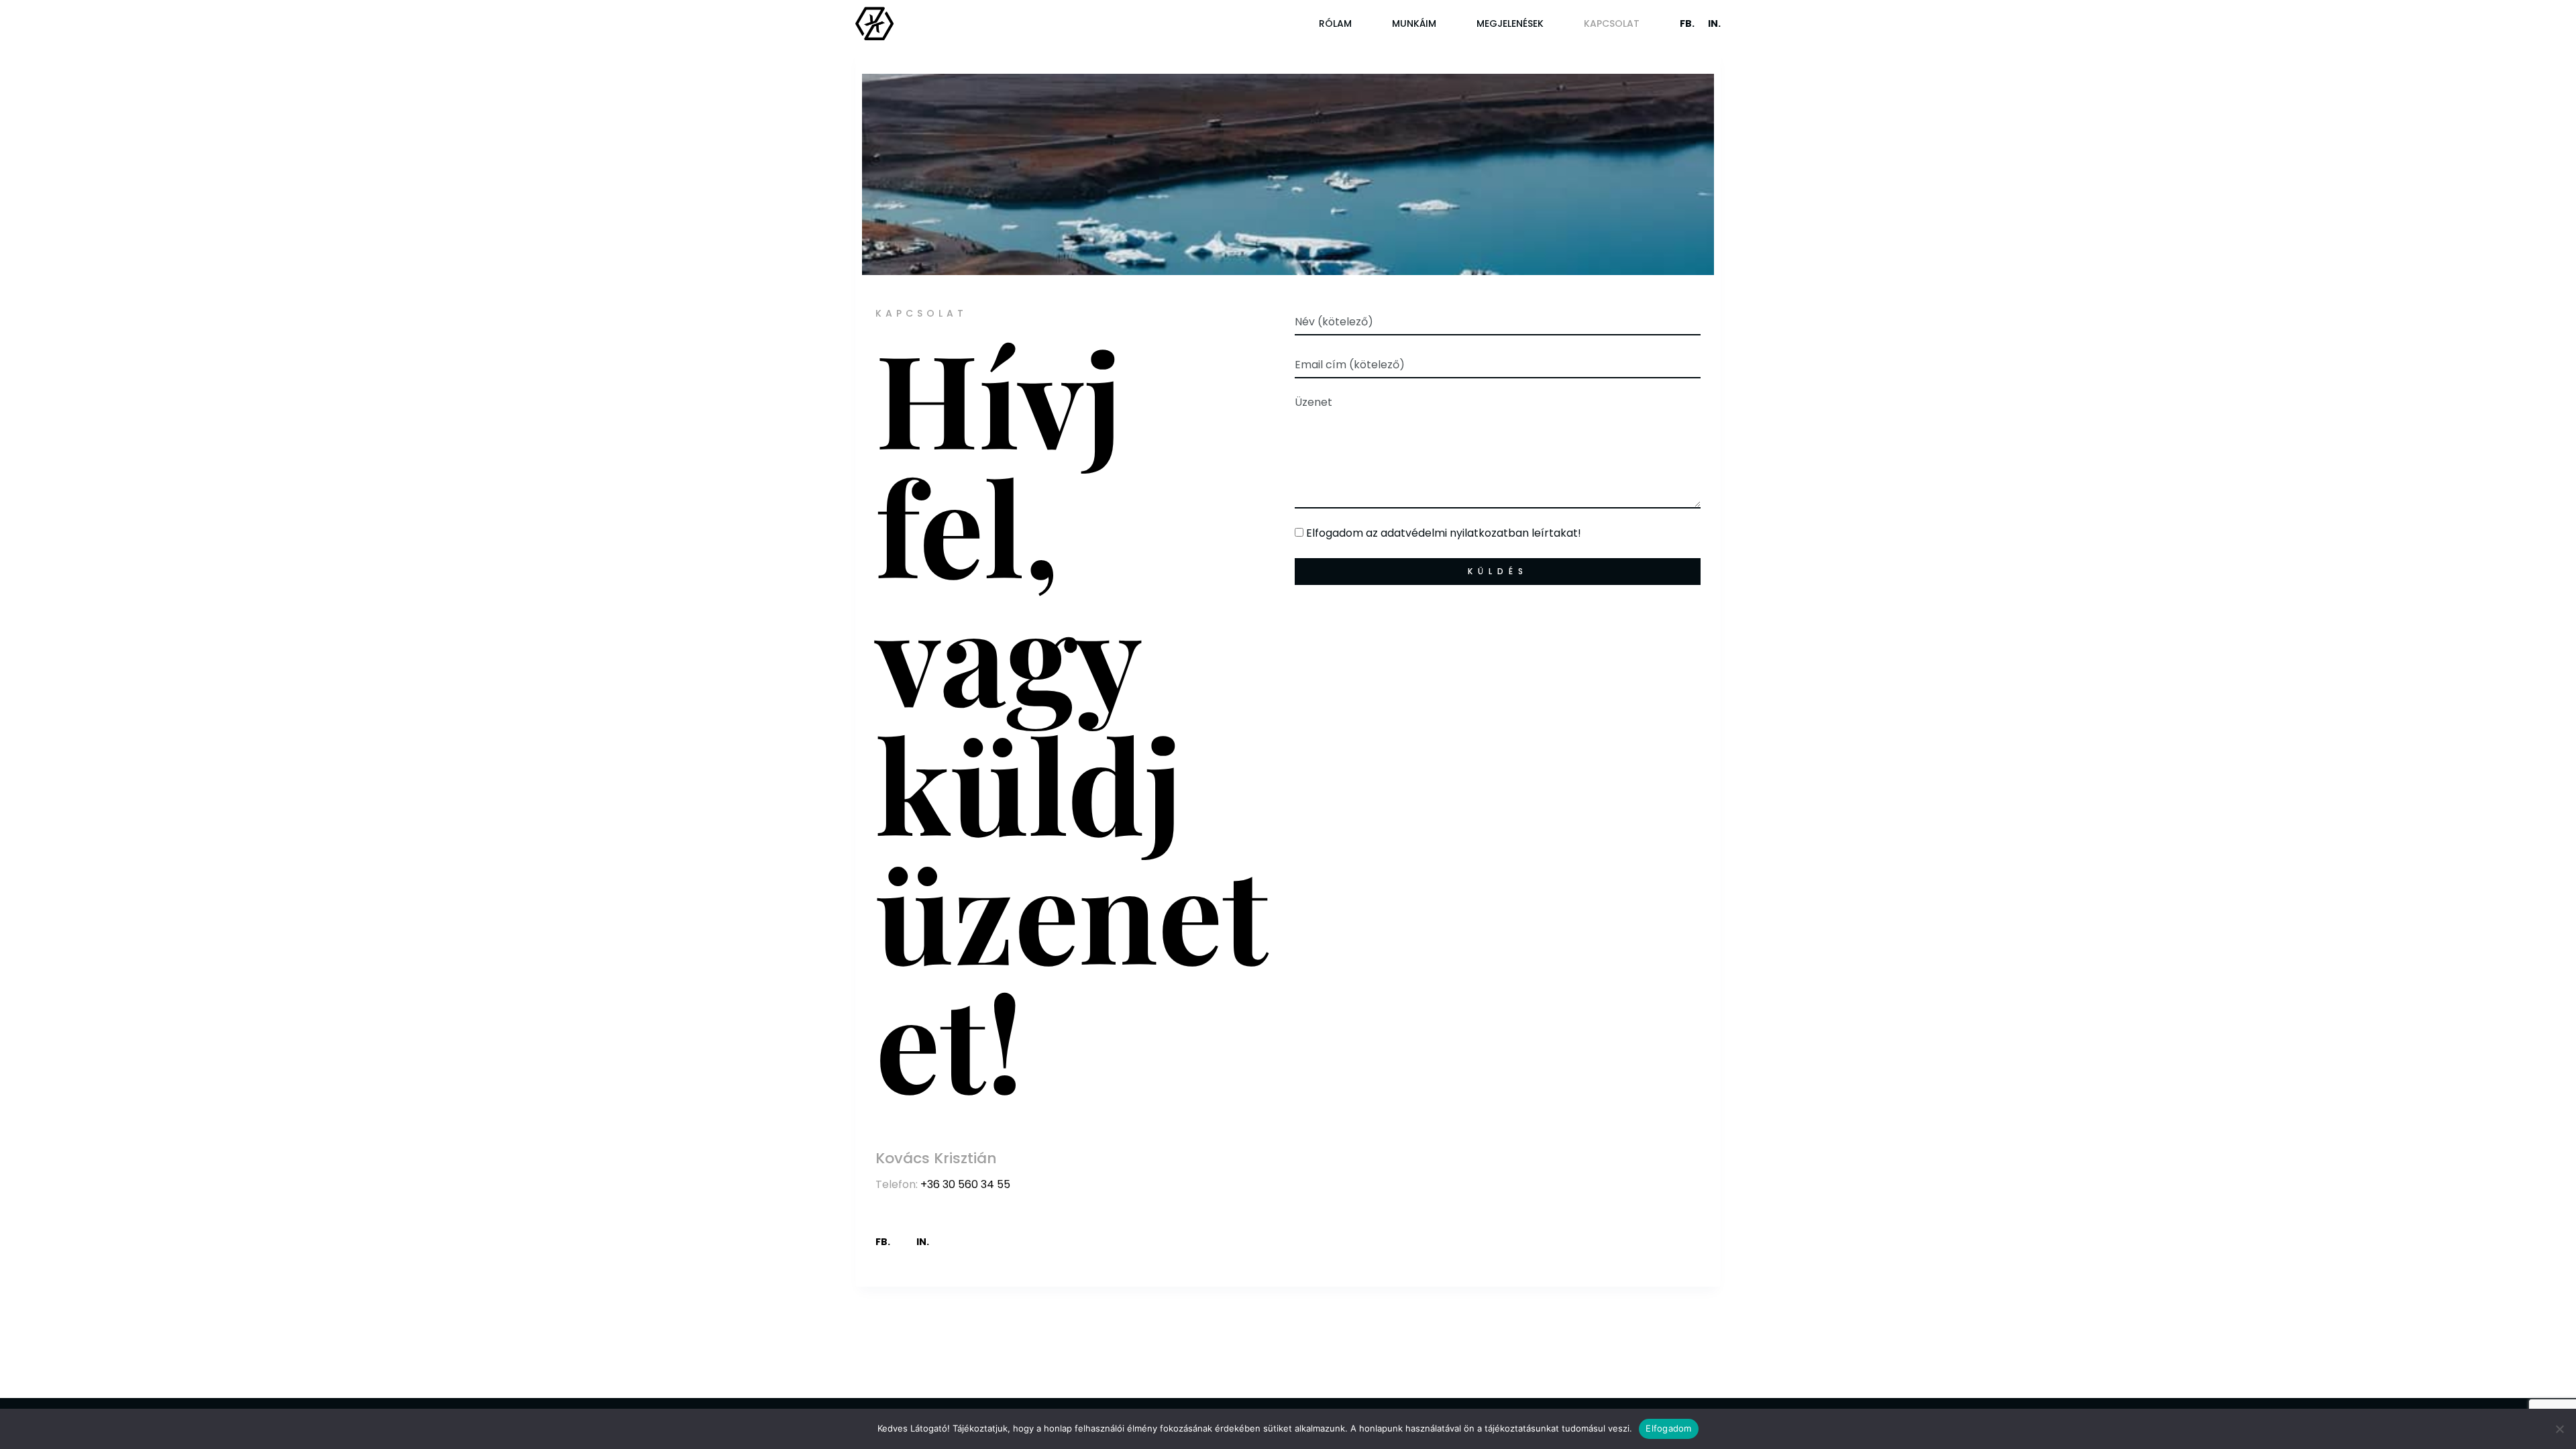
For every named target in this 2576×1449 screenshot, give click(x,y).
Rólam (1335, 23)
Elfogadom (1668, 1428)
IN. (1714, 23)
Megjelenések (1510, 23)
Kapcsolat (1612, 23)
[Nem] (2559, 1429)
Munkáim (1414, 23)
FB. (1687, 23)
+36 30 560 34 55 (965, 1184)
